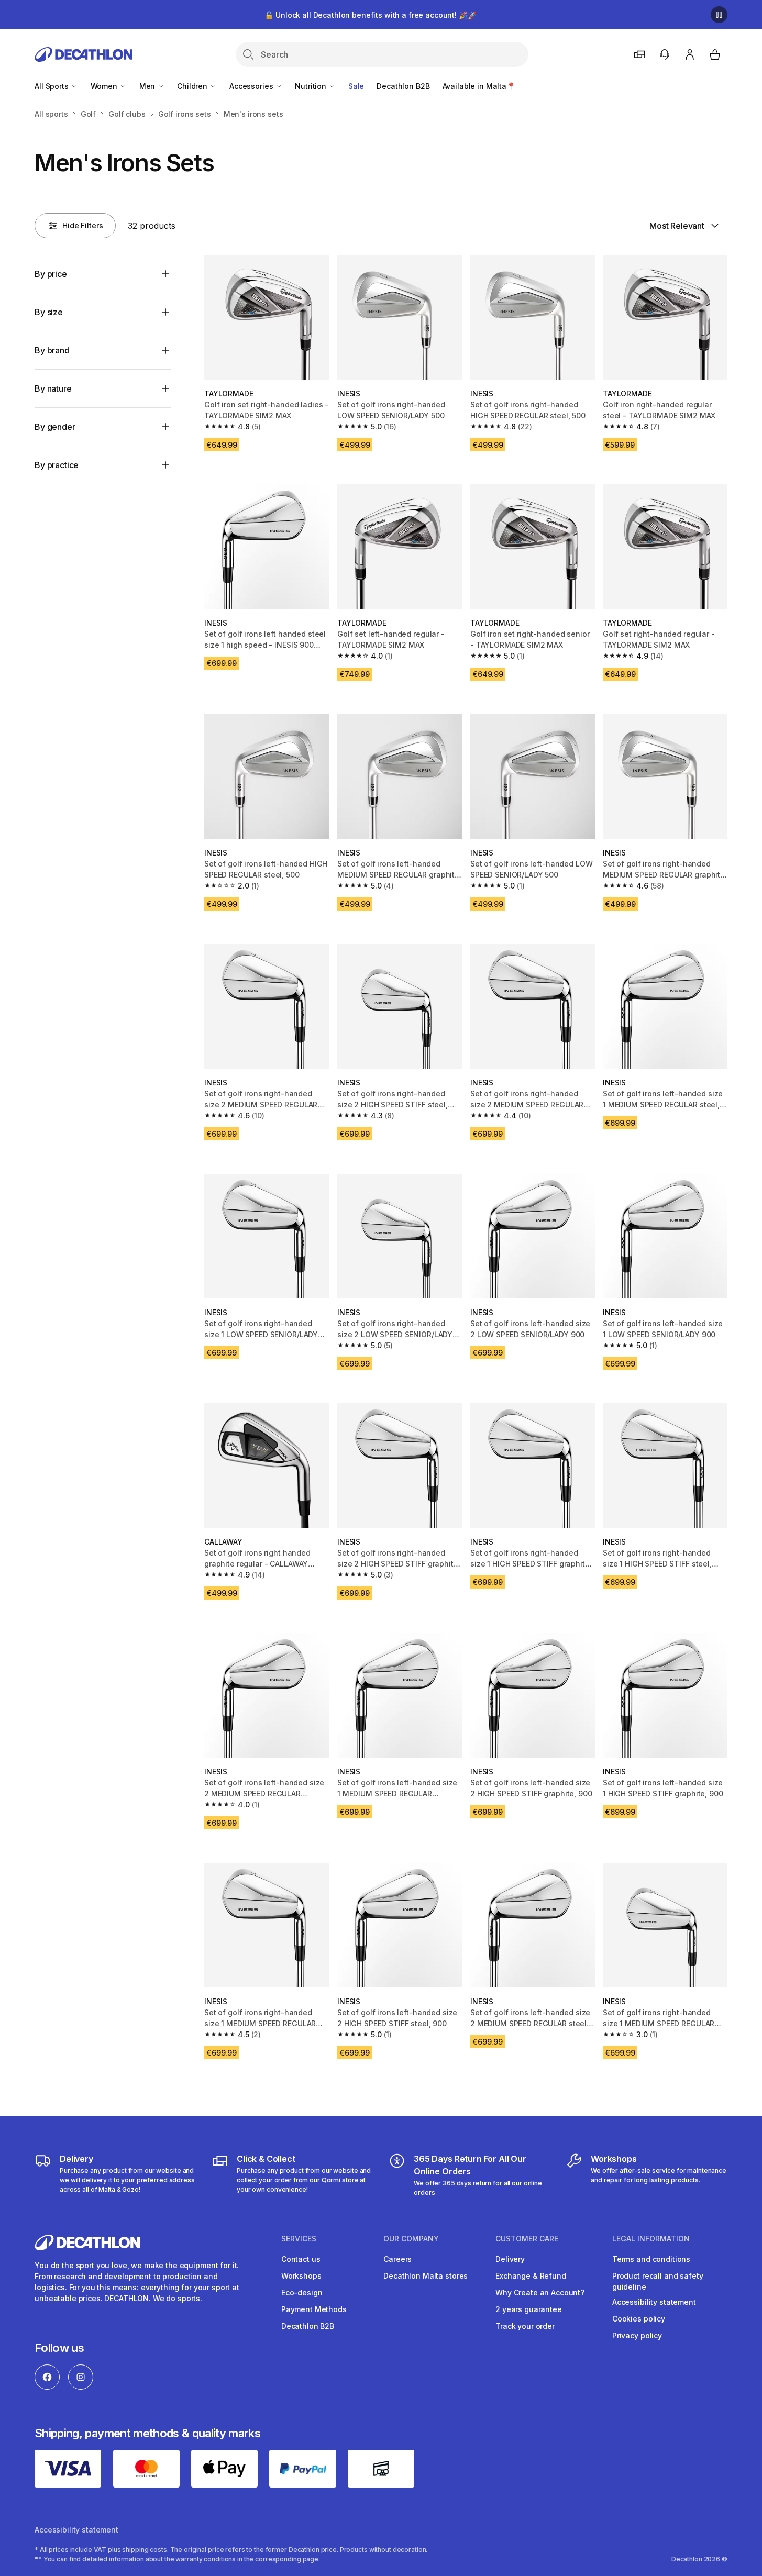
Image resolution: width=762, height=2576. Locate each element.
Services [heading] (299, 2239)
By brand (52, 350)
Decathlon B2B (403, 86)
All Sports (52, 86)
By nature (53, 388)
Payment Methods (314, 2309)
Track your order (525, 2326)
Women (105, 86)
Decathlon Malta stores (426, 2276)
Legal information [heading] (651, 2239)
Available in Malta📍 (479, 86)
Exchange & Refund (531, 2276)
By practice (57, 465)
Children (193, 86)
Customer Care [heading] (527, 2239)
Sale (356, 86)
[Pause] (719, 15)
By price (51, 274)
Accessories (252, 86)
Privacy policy (637, 2335)
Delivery (510, 2259)
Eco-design (302, 2292)
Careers (397, 2259)
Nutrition (312, 86)
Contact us (301, 2259)
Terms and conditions (651, 2259)
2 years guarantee (529, 2309)
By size (49, 312)
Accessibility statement (654, 2302)
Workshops (301, 2276)
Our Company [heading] (411, 2239)
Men (148, 86)
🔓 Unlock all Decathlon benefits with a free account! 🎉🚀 (370, 15)
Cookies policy (639, 2319)
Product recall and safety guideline (658, 2281)
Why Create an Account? (540, 2292)
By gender (55, 427)
